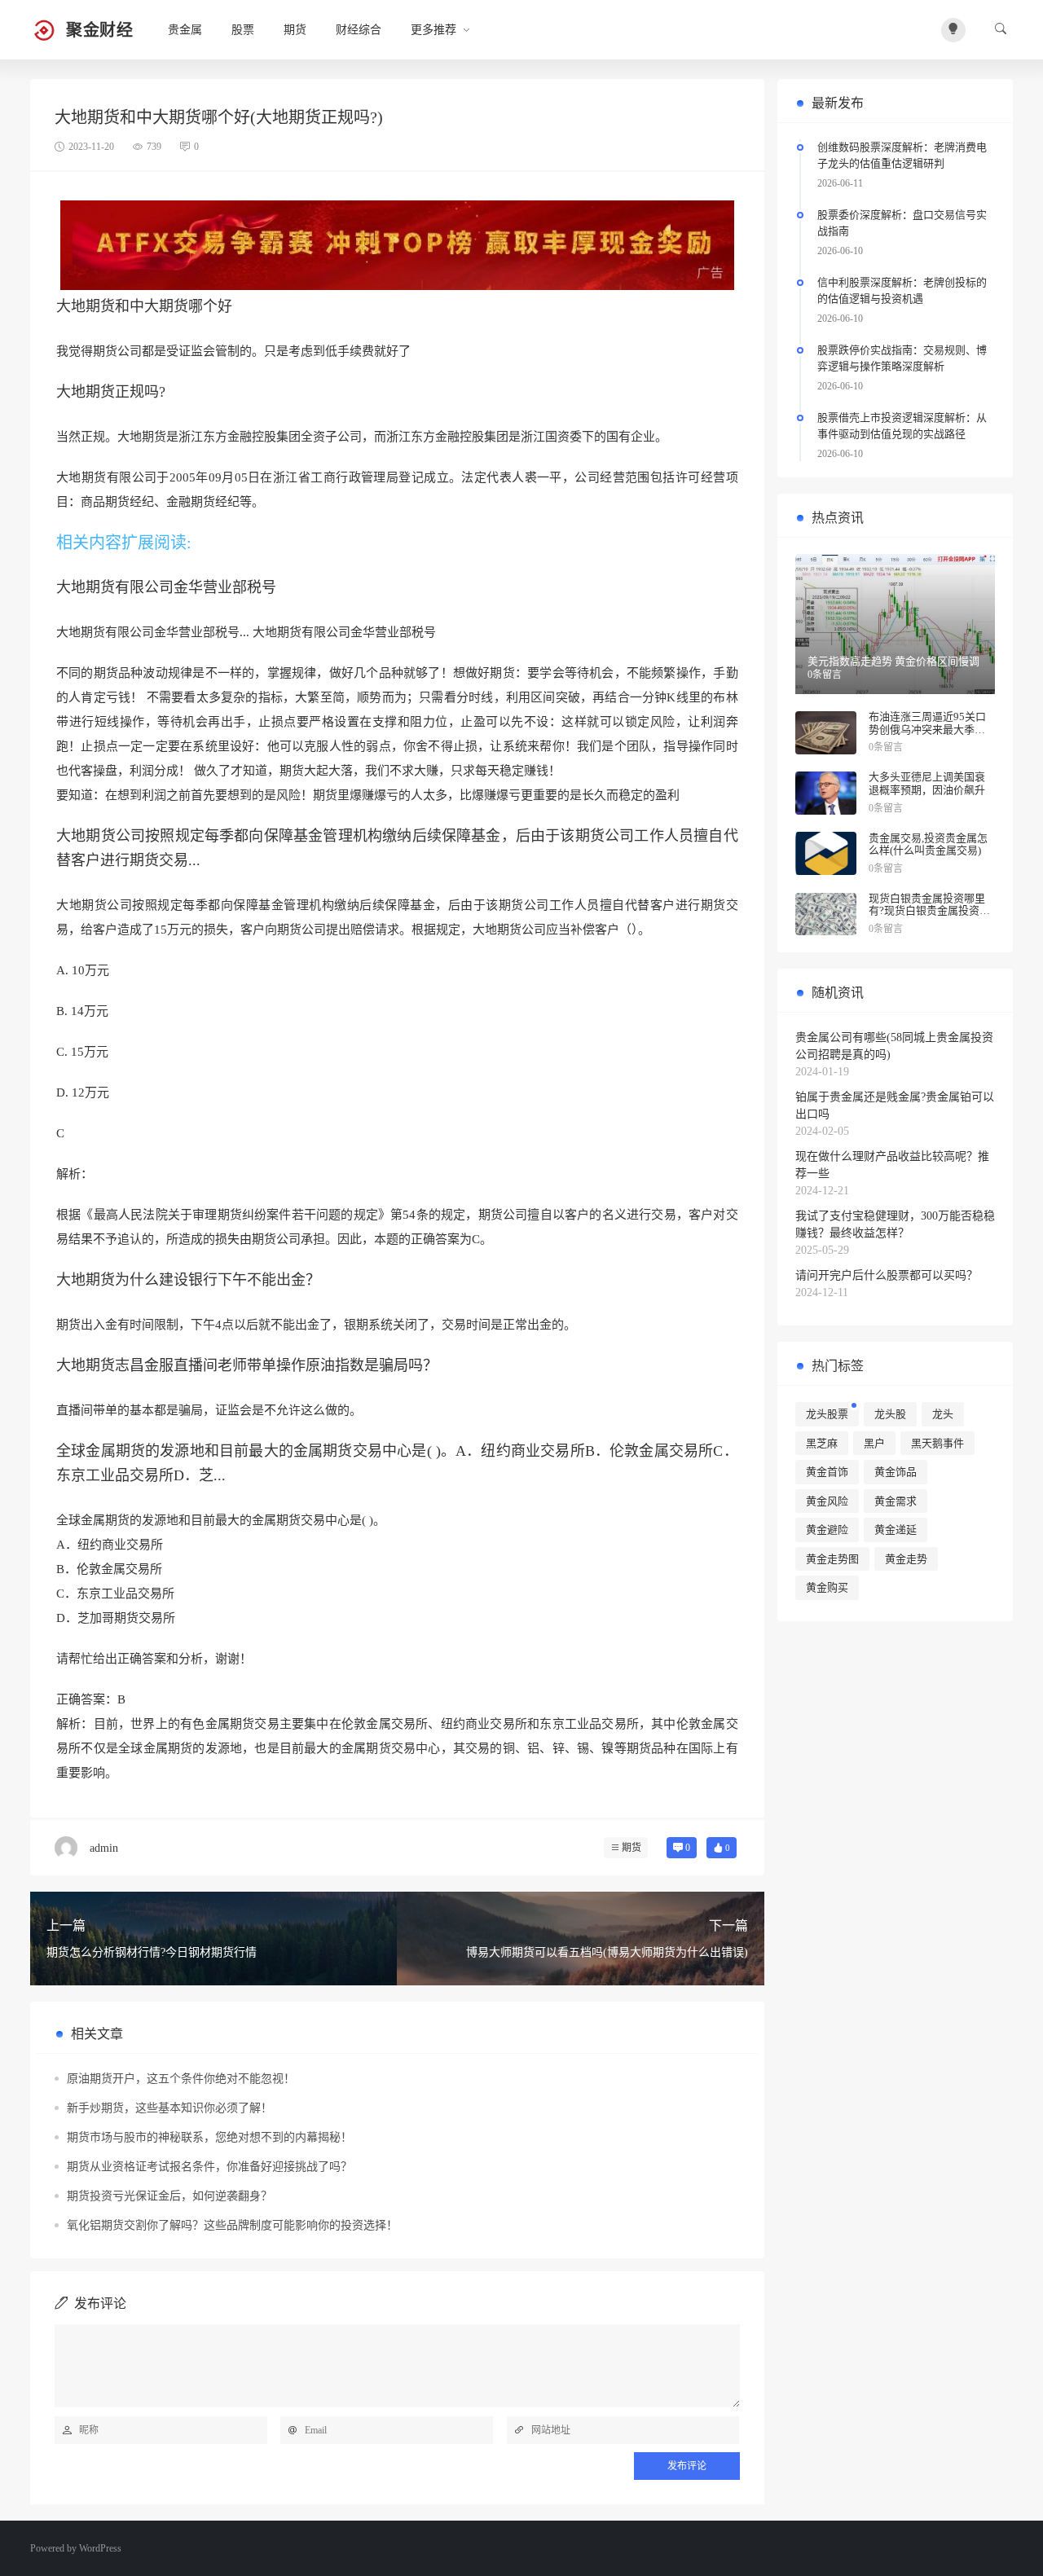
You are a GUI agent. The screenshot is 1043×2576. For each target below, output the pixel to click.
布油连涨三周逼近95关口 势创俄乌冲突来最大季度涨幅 (927, 729)
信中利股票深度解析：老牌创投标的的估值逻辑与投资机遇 (902, 290)
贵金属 (185, 30)
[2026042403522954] (397, 244)
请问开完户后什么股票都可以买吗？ (887, 1275)
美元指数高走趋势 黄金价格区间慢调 (893, 661)
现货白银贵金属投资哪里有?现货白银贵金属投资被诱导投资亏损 (929, 911)
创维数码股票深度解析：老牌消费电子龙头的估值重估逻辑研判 (902, 155)
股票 (243, 30)
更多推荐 (433, 30)
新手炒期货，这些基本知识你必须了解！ (169, 2108)
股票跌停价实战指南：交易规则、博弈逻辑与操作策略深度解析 (902, 358)
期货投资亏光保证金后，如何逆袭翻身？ (169, 2196)
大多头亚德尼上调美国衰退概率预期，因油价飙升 (927, 783)
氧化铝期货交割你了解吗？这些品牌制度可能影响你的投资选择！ (232, 2225)
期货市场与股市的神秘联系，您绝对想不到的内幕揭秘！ (209, 2137)
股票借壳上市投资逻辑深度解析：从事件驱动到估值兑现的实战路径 (902, 426)
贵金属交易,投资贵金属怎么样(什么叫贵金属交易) (928, 844)
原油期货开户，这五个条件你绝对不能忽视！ (181, 2079)
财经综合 (359, 30)
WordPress (100, 2548)
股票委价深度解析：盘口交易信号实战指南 (902, 223)
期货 (295, 30)
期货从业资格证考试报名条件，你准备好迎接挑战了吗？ (209, 2167)
